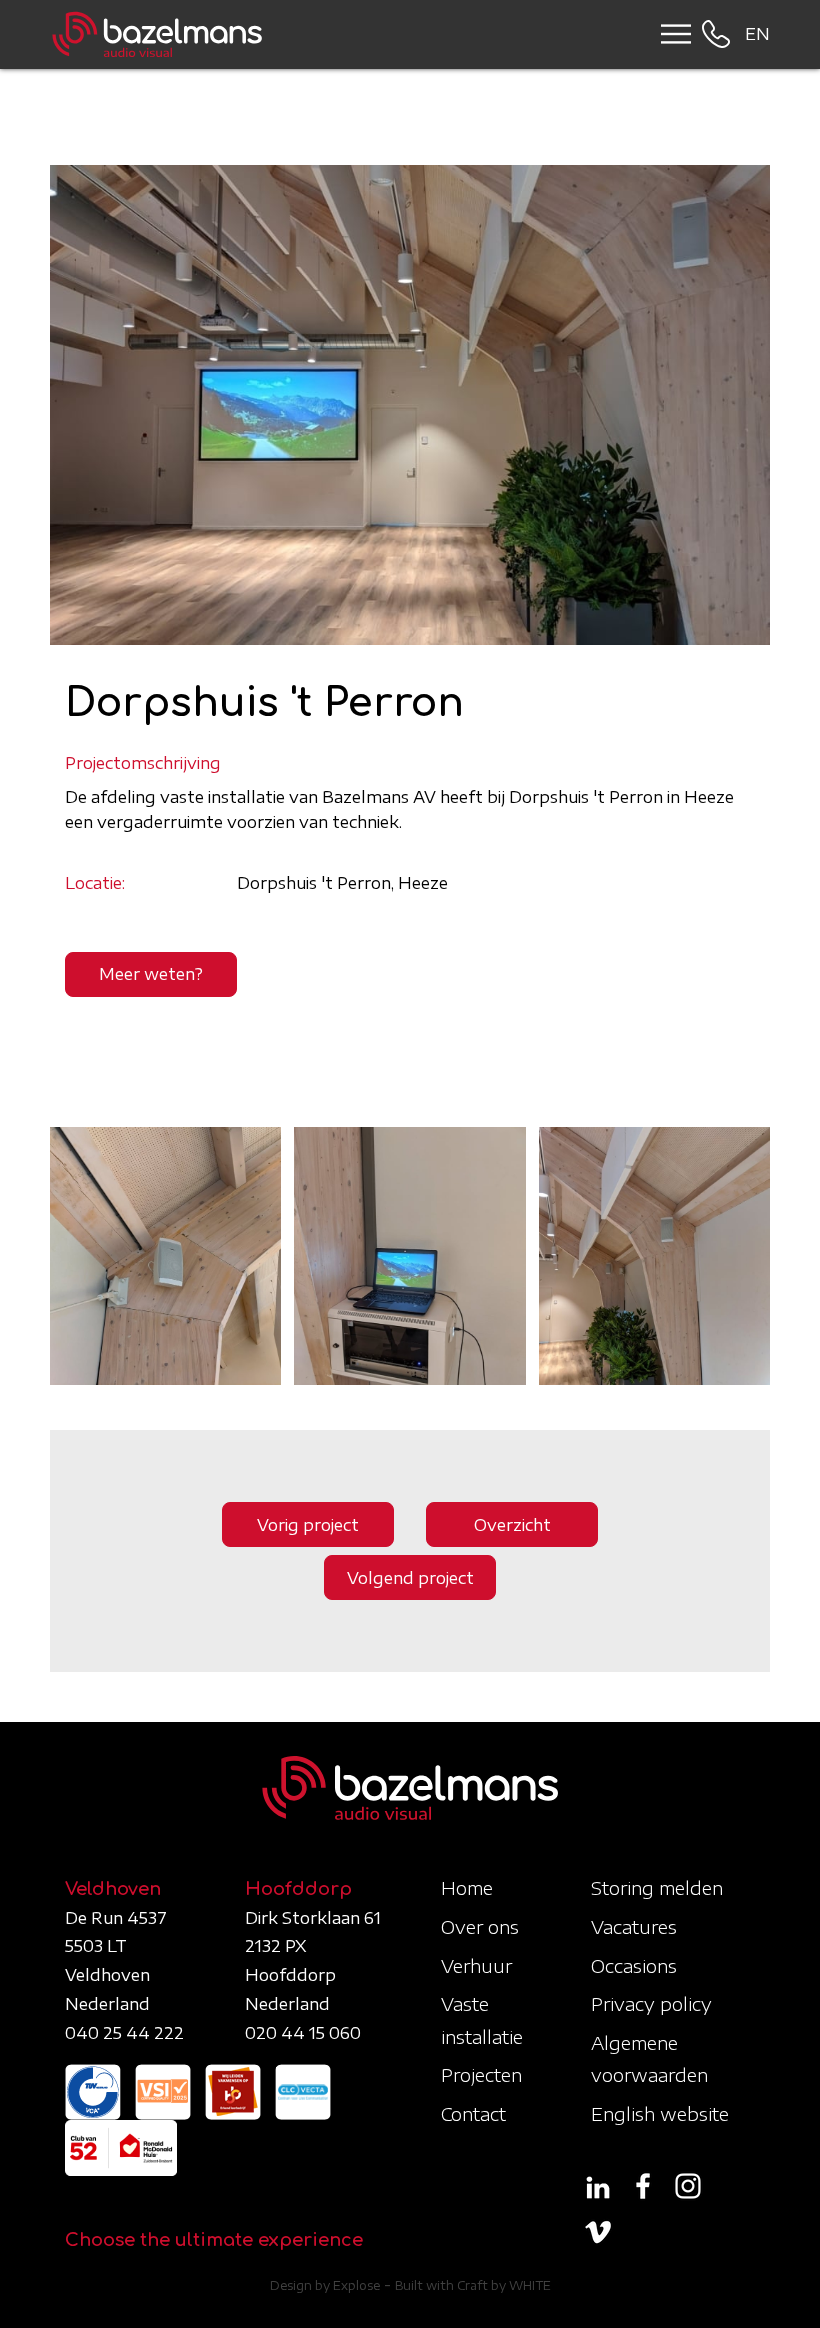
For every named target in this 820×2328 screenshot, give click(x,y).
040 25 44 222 (124, 2033)
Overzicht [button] (512, 1525)
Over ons (480, 1926)
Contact (473, 2113)
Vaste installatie (482, 2019)
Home (467, 1887)
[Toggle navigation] (669, 34)
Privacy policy (651, 2003)
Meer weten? (151, 974)
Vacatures (634, 1926)
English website (660, 2113)
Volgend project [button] (410, 1578)
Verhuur (476, 1965)
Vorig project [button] (308, 1525)
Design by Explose (325, 2285)
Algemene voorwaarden (649, 2058)
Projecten (481, 2074)
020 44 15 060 (303, 2033)
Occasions (634, 1965)
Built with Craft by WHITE (473, 2285)
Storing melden (657, 1887)
